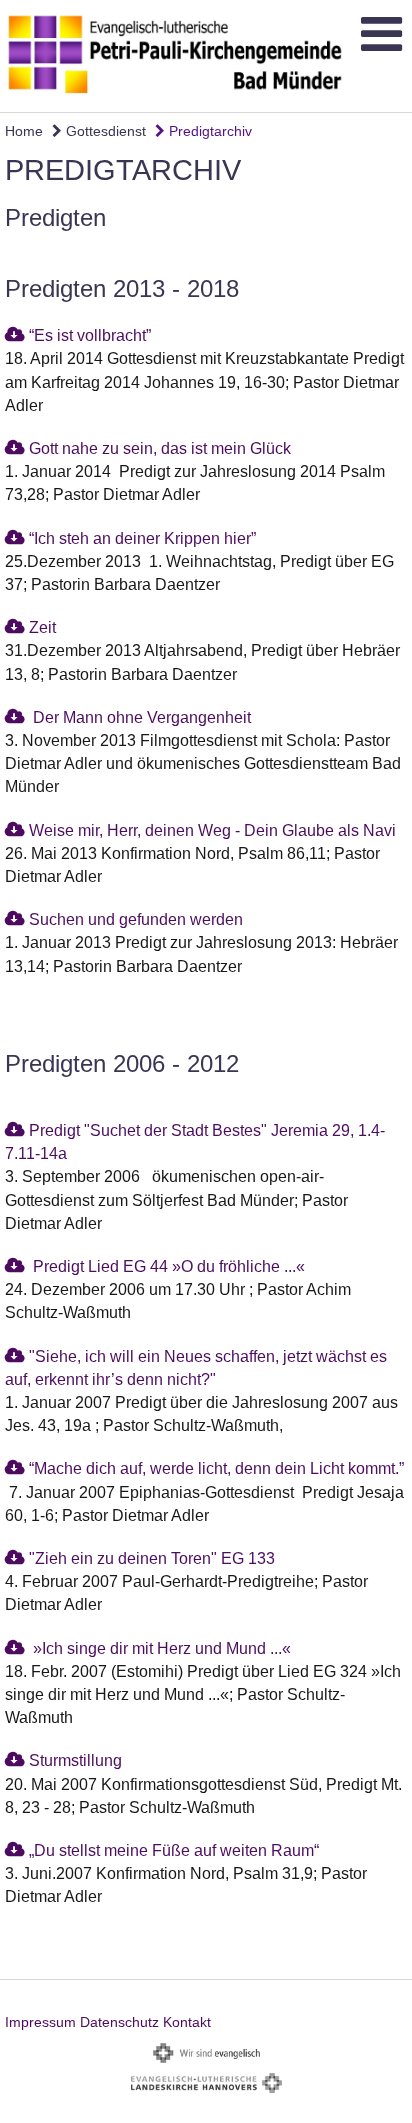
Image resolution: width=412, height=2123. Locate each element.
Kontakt (187, 2022)
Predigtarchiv (208, 131)
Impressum (40, 2022)
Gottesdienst (104, 131)
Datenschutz (119, 2022)
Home (24, 131)
